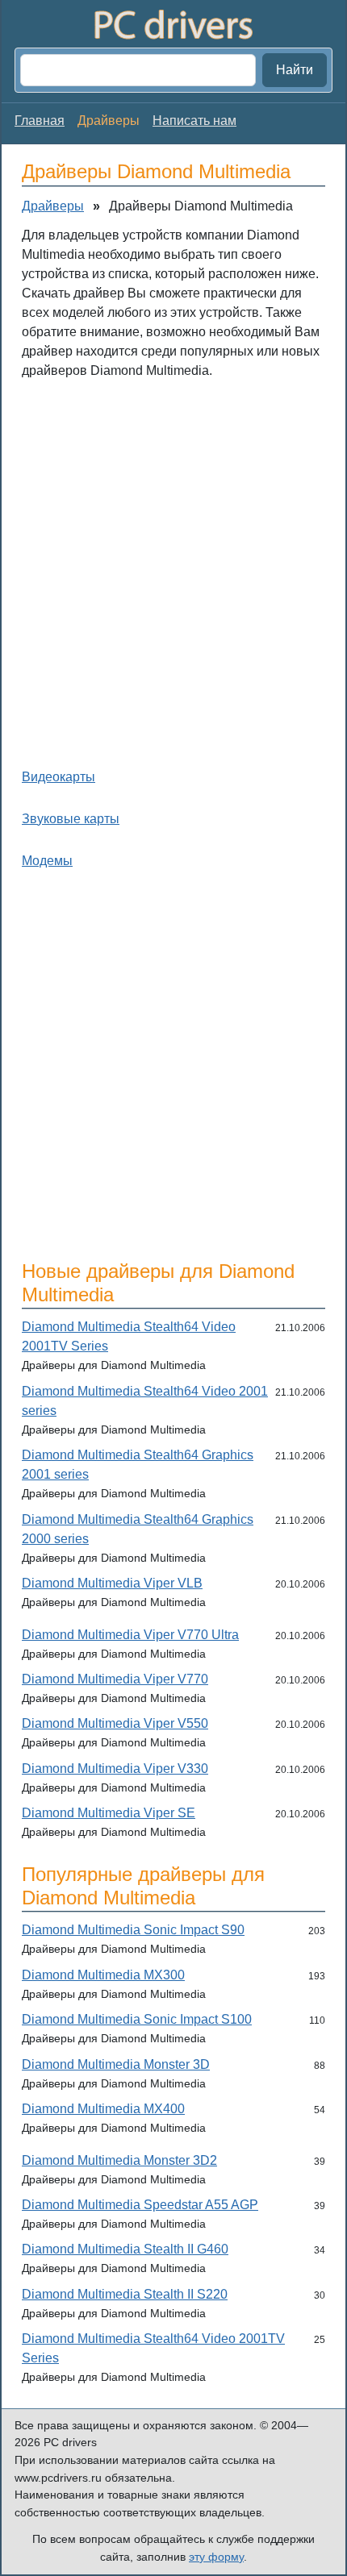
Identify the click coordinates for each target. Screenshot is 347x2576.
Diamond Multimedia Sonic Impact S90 (133, 1930)
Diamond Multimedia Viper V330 (115, 1769)
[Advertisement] (173, 570)
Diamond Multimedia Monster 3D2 (119, 2160)
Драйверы (53, 206)
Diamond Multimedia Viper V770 (115, 1679)
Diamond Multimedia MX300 (103, 1975)
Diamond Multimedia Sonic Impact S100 (137, 2019)
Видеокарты (59, 777)
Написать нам (194, 121)
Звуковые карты (71, 819)
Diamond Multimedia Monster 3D (116, 2064)
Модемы (47, 861)
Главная (40, 121)
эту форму (216, 2557)
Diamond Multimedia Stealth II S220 (125, 2294)
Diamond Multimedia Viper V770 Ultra (130, 1635)
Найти (295, 70)
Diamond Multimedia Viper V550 (115, 1723)
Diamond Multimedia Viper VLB (112, 1583)
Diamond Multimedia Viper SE (109, 1813)
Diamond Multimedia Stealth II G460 (125, 2249)
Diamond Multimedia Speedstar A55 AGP (140, 2205)
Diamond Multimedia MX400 (103, 2109)
